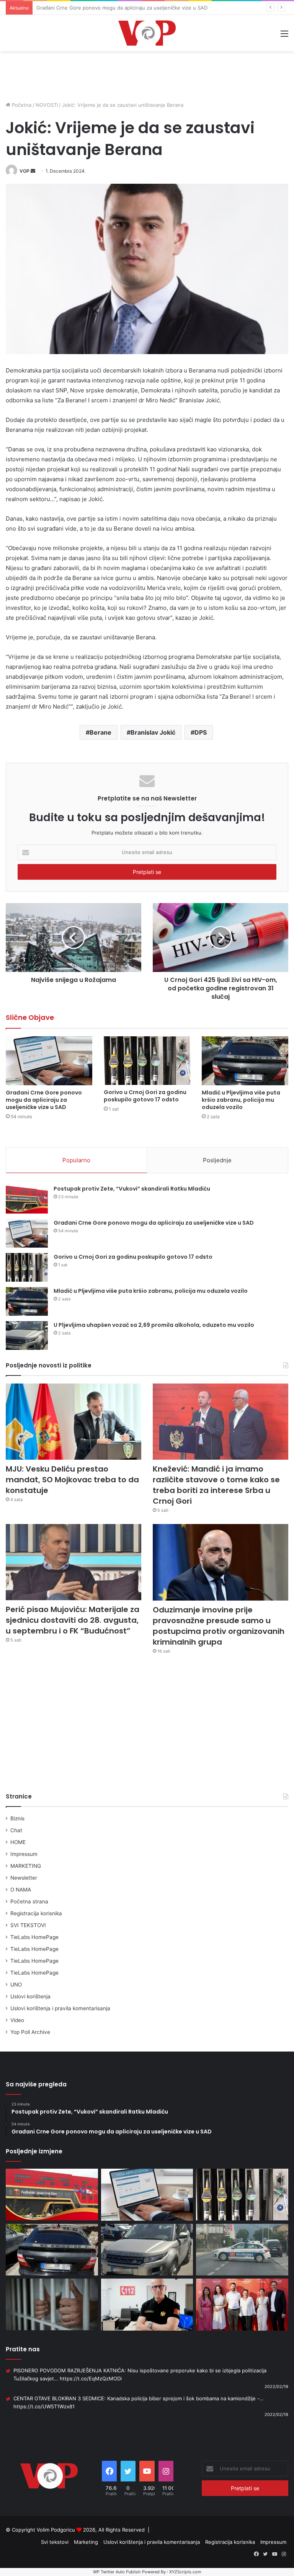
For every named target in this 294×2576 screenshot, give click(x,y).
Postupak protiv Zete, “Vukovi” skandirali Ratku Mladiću (132, 1189)
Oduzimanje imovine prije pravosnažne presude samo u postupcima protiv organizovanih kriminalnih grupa (219, 1626)
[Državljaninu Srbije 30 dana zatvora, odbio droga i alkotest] (52, 2304)
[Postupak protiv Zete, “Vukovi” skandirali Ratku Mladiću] (27, 1199)
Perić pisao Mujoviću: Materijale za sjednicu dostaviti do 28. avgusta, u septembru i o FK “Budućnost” (73, 1620)
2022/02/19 (276, 2387)
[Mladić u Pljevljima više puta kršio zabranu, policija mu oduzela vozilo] (245, 1061)
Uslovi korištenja (30, 1996)
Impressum (24, 1854)
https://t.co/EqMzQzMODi (91, 2378)
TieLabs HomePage (34, 1937)
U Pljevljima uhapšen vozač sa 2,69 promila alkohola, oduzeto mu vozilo (154, 1325)
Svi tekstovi (55, 2542)
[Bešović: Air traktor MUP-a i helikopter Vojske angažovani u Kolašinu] (147, 2305)
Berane (100, 732)
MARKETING (26, 1866)
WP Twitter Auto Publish (117, 2572)
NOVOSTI (47, 105)
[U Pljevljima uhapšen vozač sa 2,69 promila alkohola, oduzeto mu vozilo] (27, 1335)
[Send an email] (33, 171)
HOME (18, 1842)
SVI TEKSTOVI (28, 1925)
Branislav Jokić (153, 732)
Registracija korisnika (36, 1913)
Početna (21, 105)
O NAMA (21, 1890)
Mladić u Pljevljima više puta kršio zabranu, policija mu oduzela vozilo (241, 1100)
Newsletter (24, 1878)
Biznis (17, 1818)
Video (17, 2020)
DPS (201, 732)
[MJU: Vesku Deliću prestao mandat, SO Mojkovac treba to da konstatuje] (73, 1422)
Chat (16, 1830)
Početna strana (29, 1901)
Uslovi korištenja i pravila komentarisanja (60, 2008)
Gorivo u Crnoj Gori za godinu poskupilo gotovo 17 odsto (104, 8)
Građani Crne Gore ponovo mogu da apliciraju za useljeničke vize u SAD (44, 1100)
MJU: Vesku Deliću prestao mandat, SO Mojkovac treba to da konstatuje (72, 1480)
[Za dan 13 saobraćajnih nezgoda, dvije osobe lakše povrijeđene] (242, 2250)
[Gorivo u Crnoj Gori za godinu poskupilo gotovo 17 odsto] (147, 1061)
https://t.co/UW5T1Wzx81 (44, 2406)
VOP (24, 171)
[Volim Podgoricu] (147, 33)
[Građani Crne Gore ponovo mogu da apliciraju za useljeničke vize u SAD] (49, 1061)
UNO (16, 1985)
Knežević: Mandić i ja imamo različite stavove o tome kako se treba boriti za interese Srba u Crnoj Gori (216, 1485)
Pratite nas (23, 2349)
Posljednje (217, 1160)
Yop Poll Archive (30, 2032)
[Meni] (284, 36)
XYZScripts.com (185, 2572)
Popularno (76, 1160)
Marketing (86, 2542)
